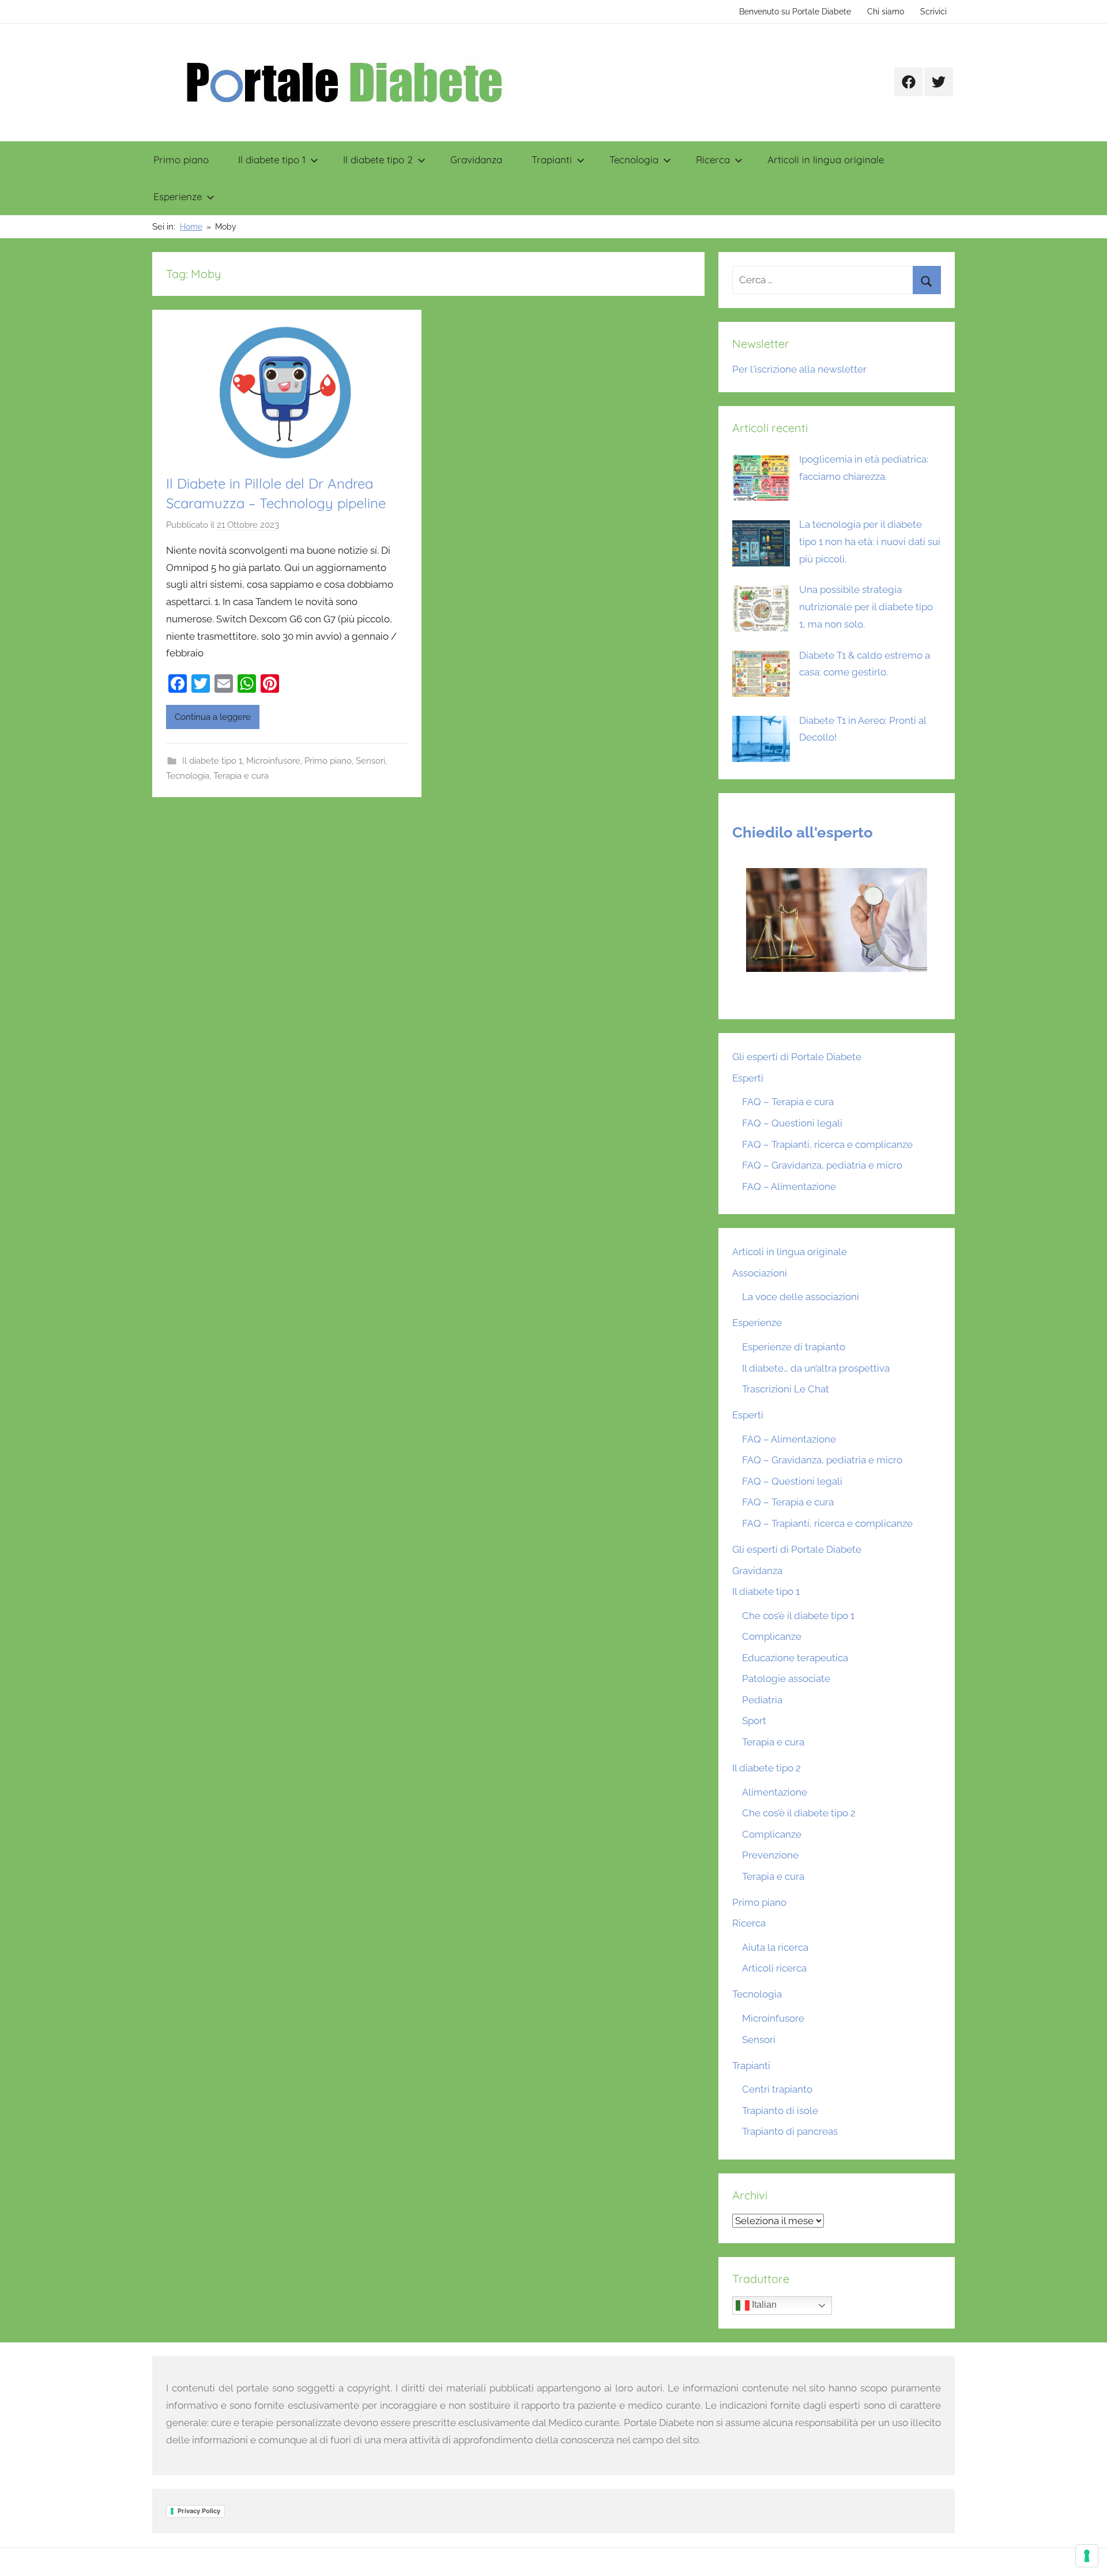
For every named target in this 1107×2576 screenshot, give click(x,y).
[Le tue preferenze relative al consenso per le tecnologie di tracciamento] (1087, 2556)
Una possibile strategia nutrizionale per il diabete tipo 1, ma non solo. (866, 607)
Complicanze (772, 1636)
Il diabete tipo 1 (272, 159)
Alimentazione (775, 1792)
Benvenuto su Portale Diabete (795, 12)
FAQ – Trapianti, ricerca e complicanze (827, 1144)
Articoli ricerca (774, 1968)
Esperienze (178, 196)
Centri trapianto (777, 2089)
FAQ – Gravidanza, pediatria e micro (822, 1165)
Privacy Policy (199, 2511)
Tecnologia (634, 159)
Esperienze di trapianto (794, 1347)
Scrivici (933, 12)
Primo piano (181, 159)
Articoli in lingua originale (826, 159)
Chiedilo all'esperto (803, 832)
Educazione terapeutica (795, 1658)
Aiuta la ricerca (775, 1947)
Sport (754, 1721)
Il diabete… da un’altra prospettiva (816, 1368)
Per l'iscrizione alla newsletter (799, 369)
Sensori (370, 761)
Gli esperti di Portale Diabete (797, 1057)
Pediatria (762, 1700)
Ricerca (713, 159)
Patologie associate (786, 1678)
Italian (763, 2305)
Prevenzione (770, 1855)
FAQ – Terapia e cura (788, 1102)
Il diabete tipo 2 (378, 159)
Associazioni (760, 1273)
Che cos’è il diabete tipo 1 (798, 1616)
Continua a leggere (213, 717)
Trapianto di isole (780, 2111)
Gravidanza (476, 159)
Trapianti (552, 159)
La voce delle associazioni (801, 1297)
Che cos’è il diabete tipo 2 (799, 1813)
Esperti (748, 1078)
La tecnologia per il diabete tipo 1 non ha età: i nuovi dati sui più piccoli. (870, 542)
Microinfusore (273, 761)
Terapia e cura (241, 776)
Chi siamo (886, 12)
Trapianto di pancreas (790, 2131)
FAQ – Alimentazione (789, 1186)
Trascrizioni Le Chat (786, 1389)
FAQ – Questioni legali (792, 1123)
